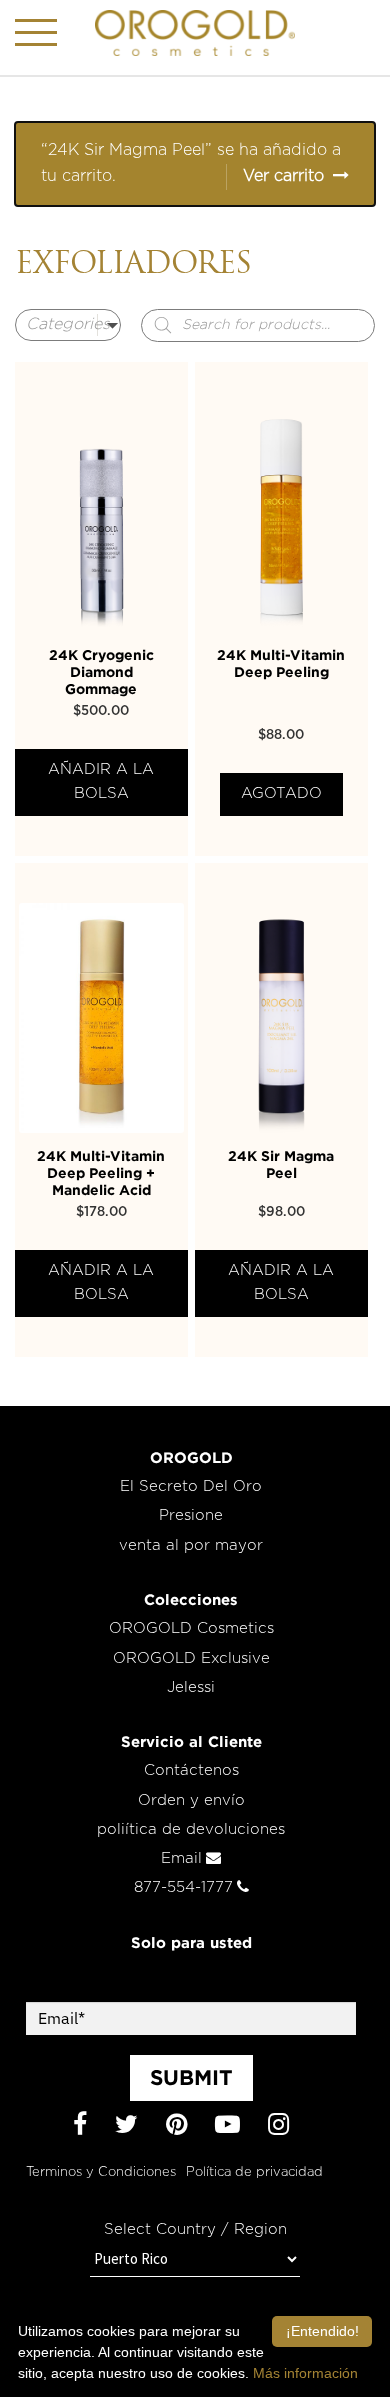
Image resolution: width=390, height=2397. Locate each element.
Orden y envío (191, 1800)
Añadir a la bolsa (101, 781)
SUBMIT (191, 2077)
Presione (191, 1515)
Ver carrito (283, 176)
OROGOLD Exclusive (191, 1658)
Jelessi (191, 1687)
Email (181, 1858)
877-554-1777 (183, 1887)
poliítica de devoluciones (191, 1829)
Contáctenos (191, 1770)
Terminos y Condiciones (101, 2172)
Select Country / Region (195, 2229)
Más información (305, 2373)
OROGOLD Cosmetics (191, 1628)
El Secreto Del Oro (191, 1486)
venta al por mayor (191, 1545)
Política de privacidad (254, 2172)
